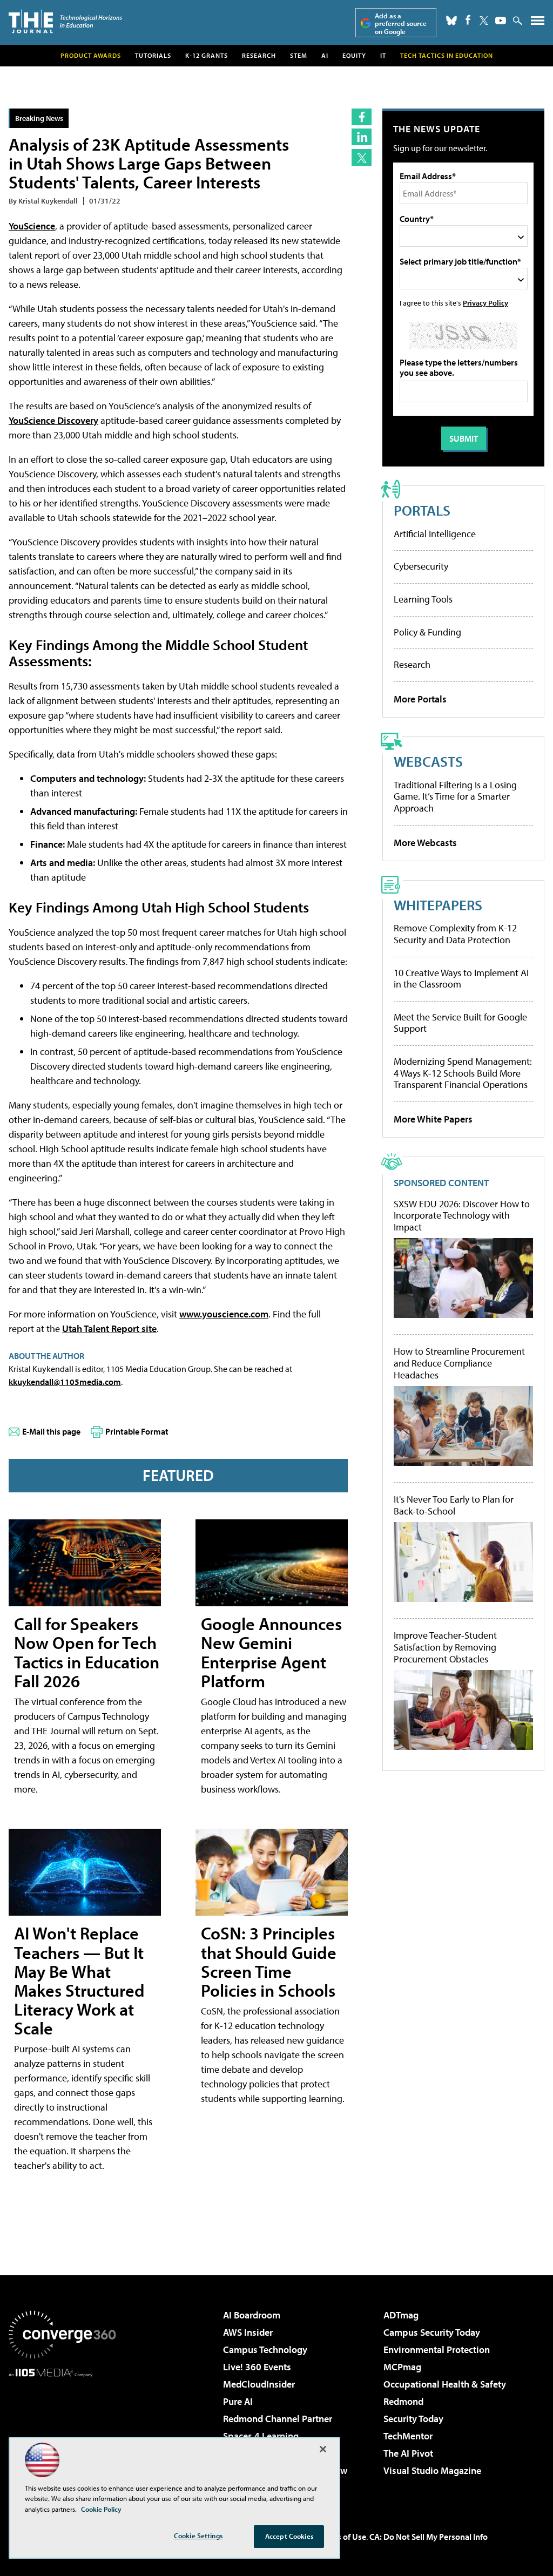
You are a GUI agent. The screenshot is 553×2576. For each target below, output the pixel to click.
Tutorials (153, 55)
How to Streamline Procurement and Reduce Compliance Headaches (459, 1363)
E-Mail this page (51, 1431)
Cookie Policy (101, 2509)
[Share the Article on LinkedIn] (362, 137)
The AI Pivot (408, 2453)
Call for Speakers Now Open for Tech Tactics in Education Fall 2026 (87, 1652)
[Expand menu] (538, 23)
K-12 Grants (207, 55)
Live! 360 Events (257, 2367)
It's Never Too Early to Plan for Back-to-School (454, 1505)
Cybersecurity (421, 566)
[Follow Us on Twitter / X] (484, 21)
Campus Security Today (432, 2332)
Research (259, 55)
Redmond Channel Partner (278, 2419)
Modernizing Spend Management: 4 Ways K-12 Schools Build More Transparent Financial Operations (463, 1073)
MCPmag (402, 2367)
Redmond (403, 2401)
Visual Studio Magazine (432, 2470)
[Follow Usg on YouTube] (501, 21)
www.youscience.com (224, 1314)
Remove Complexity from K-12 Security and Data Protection (455, 934)
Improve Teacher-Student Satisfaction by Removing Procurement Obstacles (445, 1647)
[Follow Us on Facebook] (468, 20)
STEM (299, 55)
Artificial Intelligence (435, 534)
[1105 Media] (62, 2432)
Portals (422, 510)
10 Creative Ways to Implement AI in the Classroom (461, 979)
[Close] (323, 2449)
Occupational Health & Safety (445, 2384)
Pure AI (238, 2401)
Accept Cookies (289, 2536)
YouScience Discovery (53, 420)
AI (325, 55)
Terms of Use (342, 2537)
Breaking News (39, 118)
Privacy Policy (485, 303)
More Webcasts (425, 843)
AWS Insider (248, 2332)
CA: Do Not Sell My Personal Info (429, 2537)
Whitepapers (438, 905)
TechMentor (408, 2436)
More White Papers (433, 1119)
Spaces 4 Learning (261, 2436)
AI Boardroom (252, 2315)
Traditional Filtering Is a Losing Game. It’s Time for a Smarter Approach (455, 796)
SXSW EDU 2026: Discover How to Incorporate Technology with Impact (462, 1216)
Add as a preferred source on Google (401, 23)
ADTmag (401, 2315)
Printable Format (137, 1431)
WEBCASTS (428, 761)
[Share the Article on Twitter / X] (362, 157)
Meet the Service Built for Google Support (460, 1023)
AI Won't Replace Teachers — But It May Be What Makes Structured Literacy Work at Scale (79, 1980)
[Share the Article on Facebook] (362, 117)
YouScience (32, 226)
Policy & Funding (427, 632)
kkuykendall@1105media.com (65, 1382)
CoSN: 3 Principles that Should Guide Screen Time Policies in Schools (269, 1962)
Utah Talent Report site (109, 1328)
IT (383, 55)
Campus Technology (265, 2349)
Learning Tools (423, 599)
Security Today (413, 2419)
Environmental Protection (437, 2349)
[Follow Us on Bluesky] (451, 21)
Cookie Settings (198, 2536)
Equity (354, 55)
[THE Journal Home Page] (65, 21)
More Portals (420, 699)
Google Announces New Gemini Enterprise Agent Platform (271, 1652)
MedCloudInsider (259, 2384)
